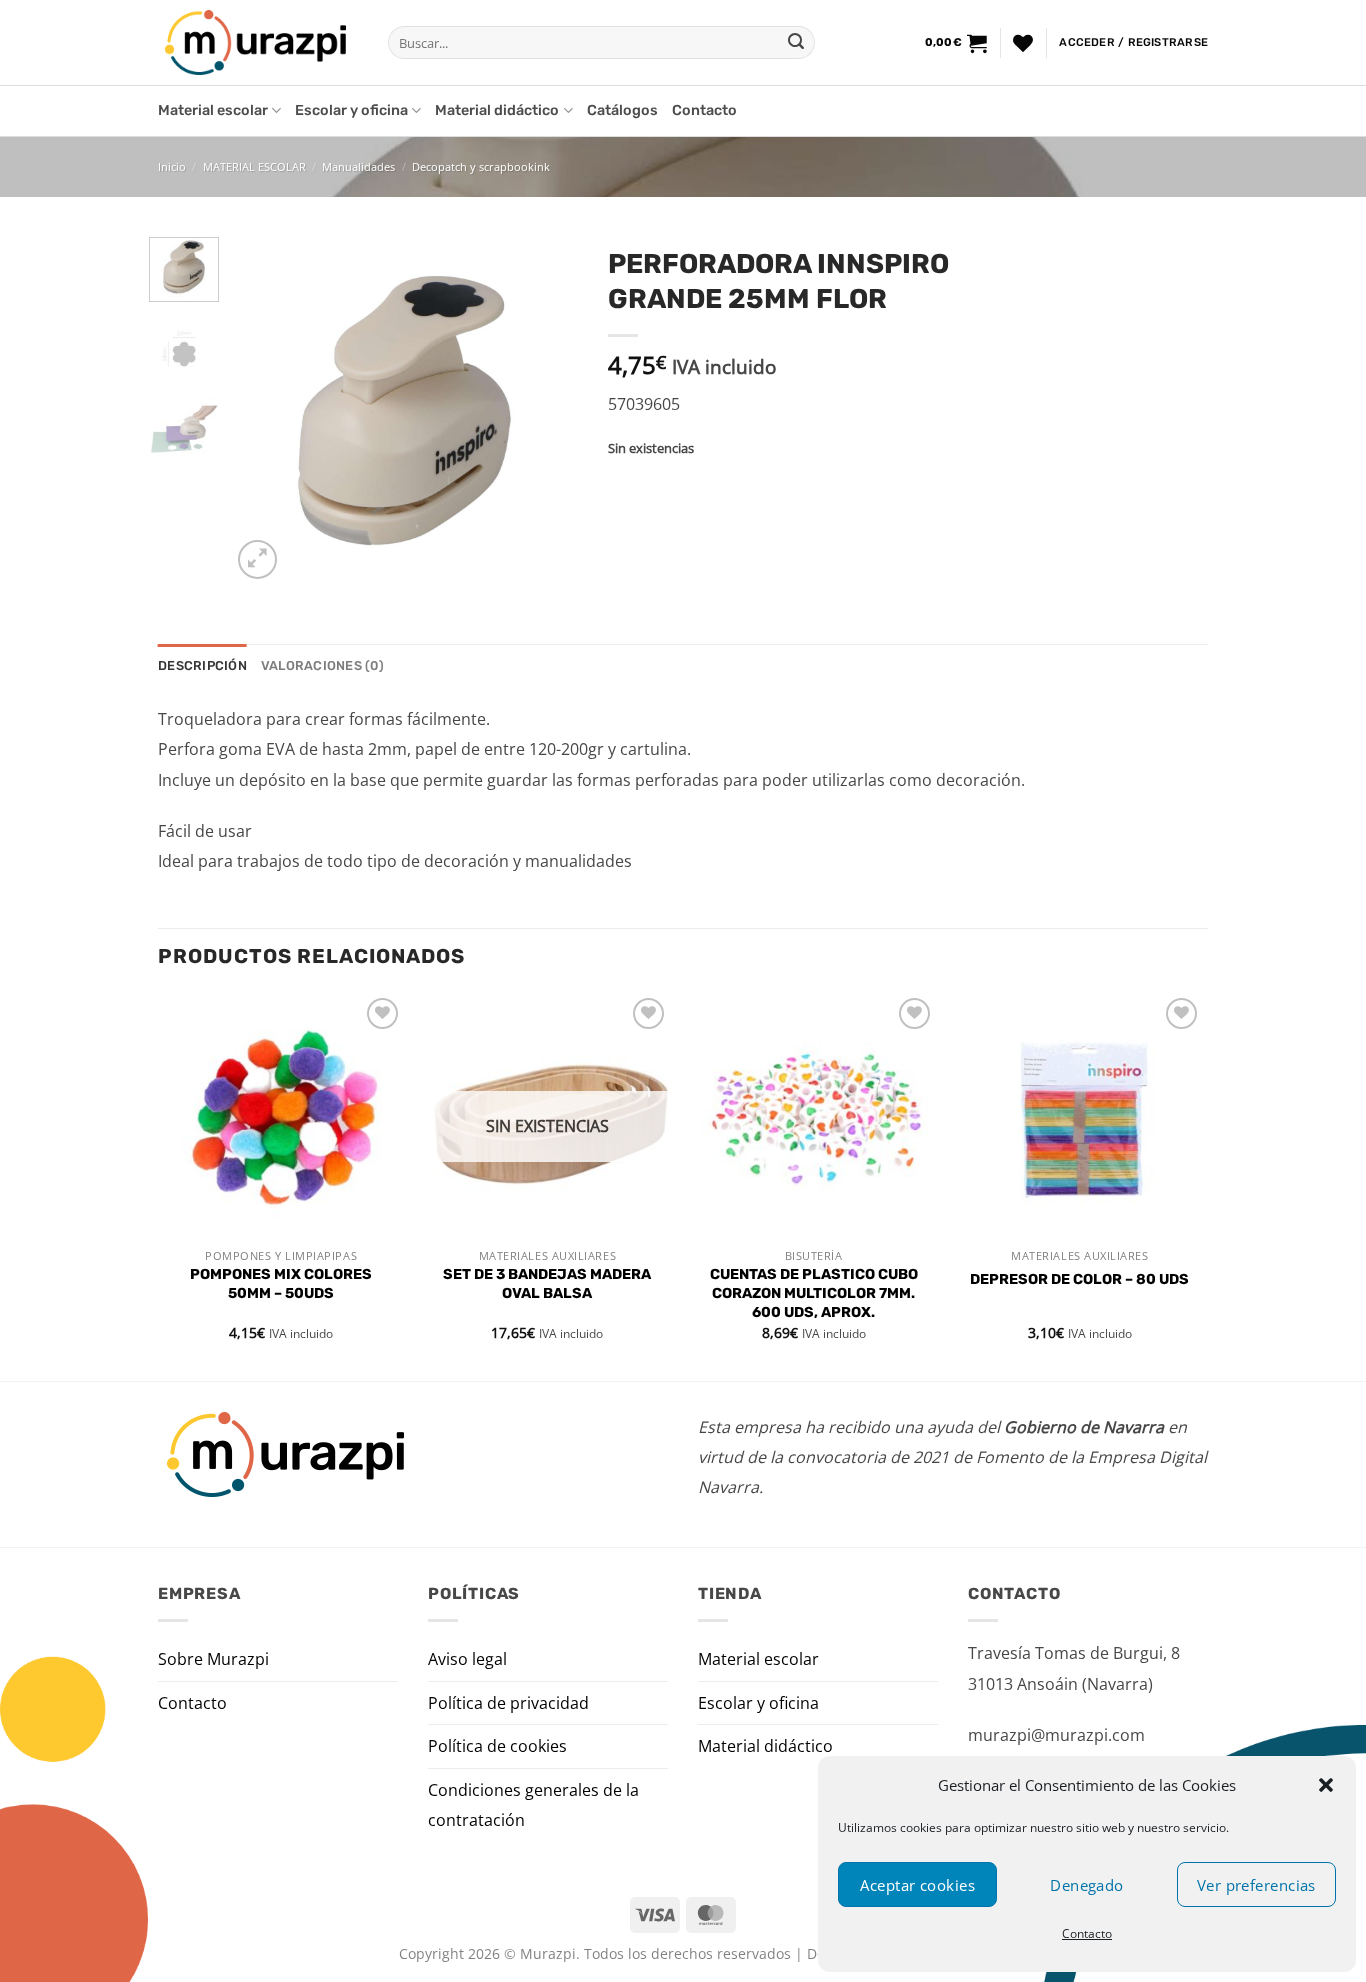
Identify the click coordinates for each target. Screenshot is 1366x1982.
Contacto (1087, 1933)
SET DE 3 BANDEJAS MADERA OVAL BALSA (547, 1284)
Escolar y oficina (351, 110)
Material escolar (213, 110)
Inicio (172, 166)
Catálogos (622, 110)
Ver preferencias (1256, 1885)
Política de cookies (497, 1746)
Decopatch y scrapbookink (481, 166)
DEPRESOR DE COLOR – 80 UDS (1079, 1279)
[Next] (546, 410)
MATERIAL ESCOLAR (254, 166)
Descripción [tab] (202, 665)
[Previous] (263, 410)
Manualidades (358, 166)
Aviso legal (467, 1659)
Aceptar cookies (917, 1885)
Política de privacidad (508, 1703)
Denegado (1087, 1885)
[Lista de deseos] (1023, 43)
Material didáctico (497, 110)
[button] (1326, 1785)
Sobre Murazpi (213, 1659)
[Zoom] (257, 559)
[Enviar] (796, 43)
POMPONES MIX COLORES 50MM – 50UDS (281, 1284)
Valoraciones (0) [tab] (322, 665)
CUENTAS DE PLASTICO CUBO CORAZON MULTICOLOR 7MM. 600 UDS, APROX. (814, 1293)
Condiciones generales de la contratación (533, 1805)
